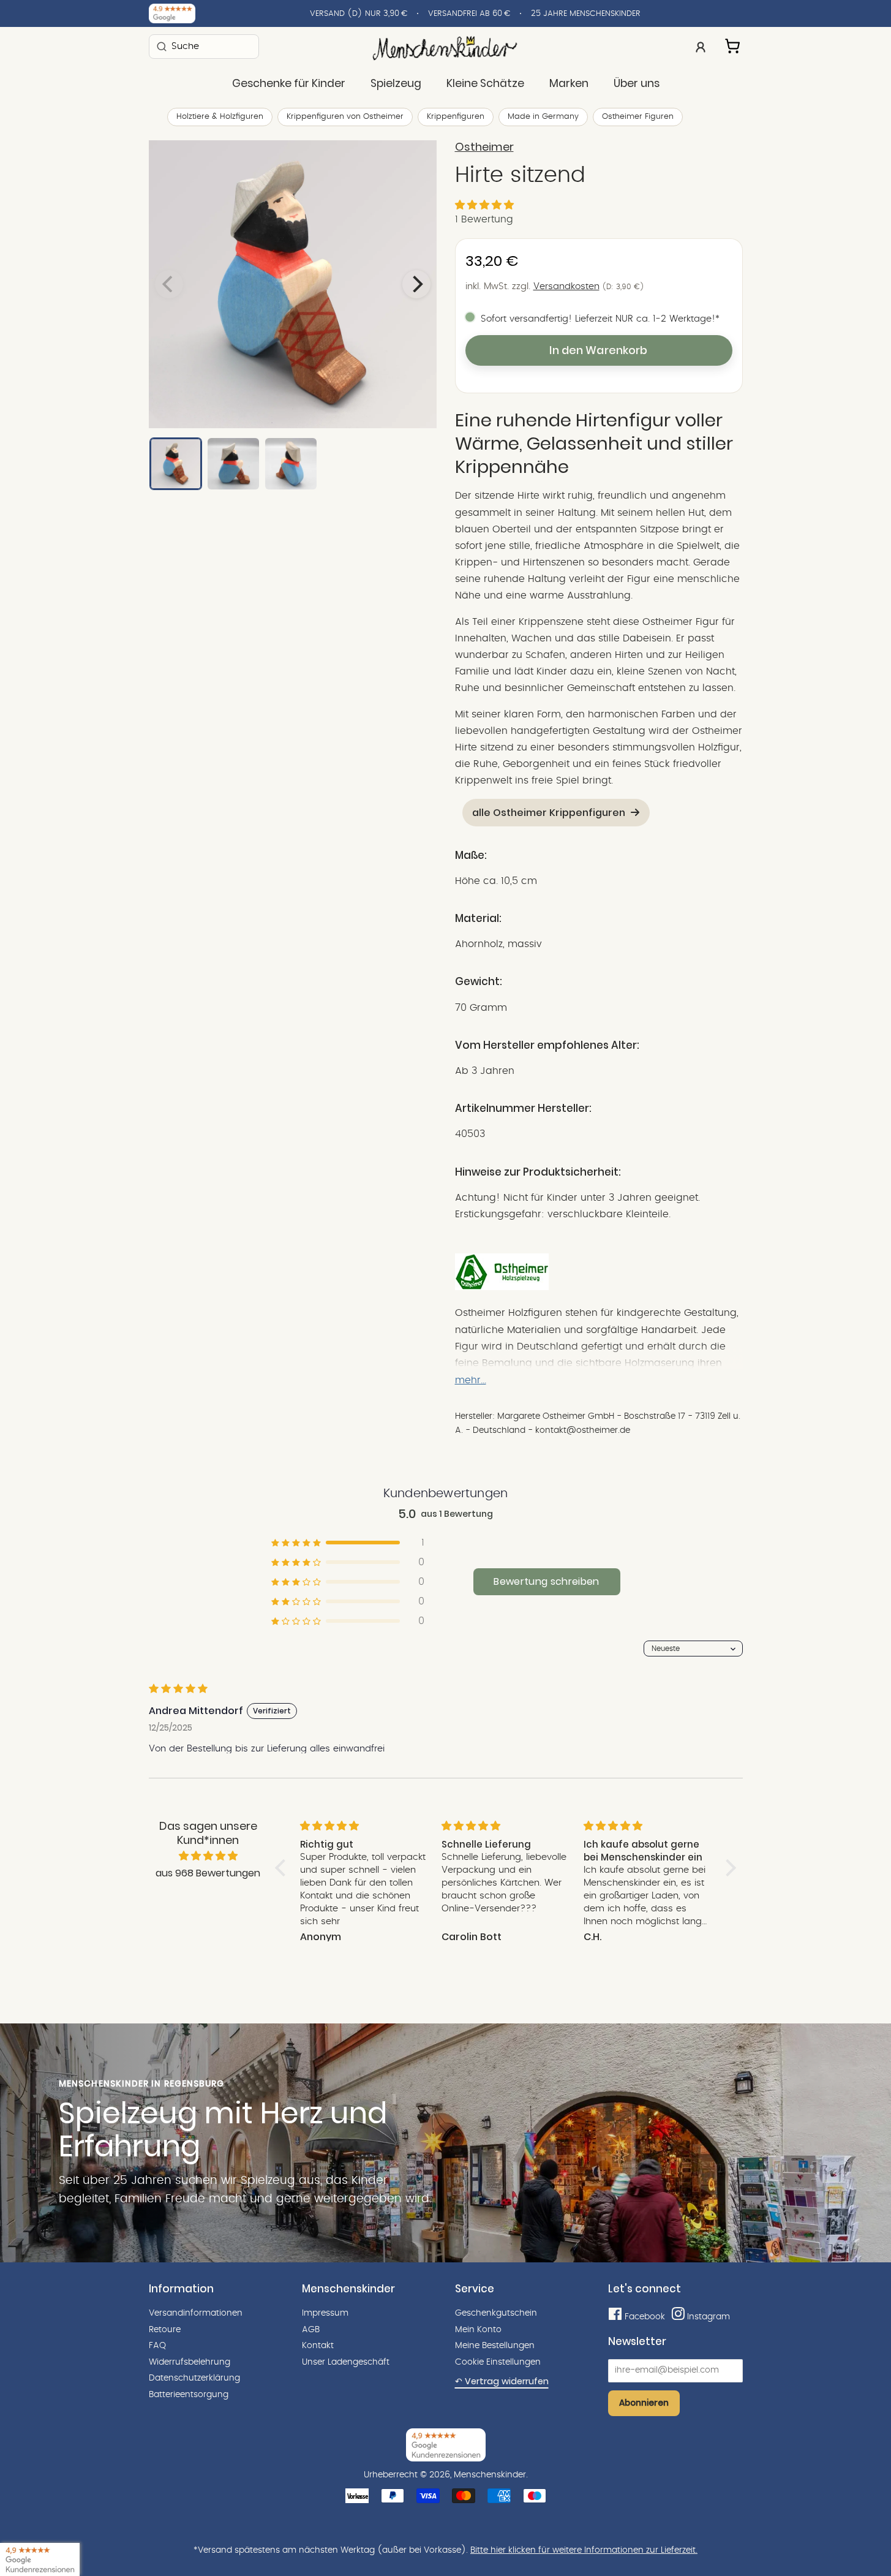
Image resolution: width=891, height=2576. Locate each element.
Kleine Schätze (485, 83)
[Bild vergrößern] (293, 284)
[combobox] (204, 46)
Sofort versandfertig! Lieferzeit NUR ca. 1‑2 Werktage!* (600, 319)
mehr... (471, 1380)
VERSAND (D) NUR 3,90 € (359, 14)
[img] (208, 1856)
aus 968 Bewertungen (208, 1873)
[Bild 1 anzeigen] (176, 464)
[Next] (416, 284)
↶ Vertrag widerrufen (502, 2381)
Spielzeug (396, 83)
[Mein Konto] (701, 46)
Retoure (165, 2330)
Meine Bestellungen (495, 2346)
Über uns (637, 83)
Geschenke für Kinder (289, 83)
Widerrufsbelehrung (190, 2362)
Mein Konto (478, 2330)
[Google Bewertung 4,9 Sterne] (40, 2559)
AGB (311, 2330)
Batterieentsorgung (189, 2395)
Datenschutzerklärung (194, 2378)
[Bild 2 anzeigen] (233, 464)
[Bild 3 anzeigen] (291, 464)
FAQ (157, 2346)
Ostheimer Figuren (638, 117)
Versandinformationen (196, 2313)
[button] (484, 205)
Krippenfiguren (456, 117)
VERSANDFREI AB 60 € (469, 14)
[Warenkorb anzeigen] (734, 44)
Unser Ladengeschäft (346, 2362)
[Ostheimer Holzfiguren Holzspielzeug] (502, 1287)
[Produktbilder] (293, 284)
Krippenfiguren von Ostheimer (345, 117)
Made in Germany (543, 117)
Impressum (325, 2313)
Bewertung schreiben (546, 1581)
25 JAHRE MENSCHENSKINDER (586, 14)
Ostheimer (484, 147)
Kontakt (318, 2346)
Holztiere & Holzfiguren (220, 117)
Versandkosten (566, 286)
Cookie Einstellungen (498, 2362)
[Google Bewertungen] (172, 13)
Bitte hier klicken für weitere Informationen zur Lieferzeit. (584, 2550)
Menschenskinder (490, 2475)
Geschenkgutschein (496, 2313)
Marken (569, 83)
